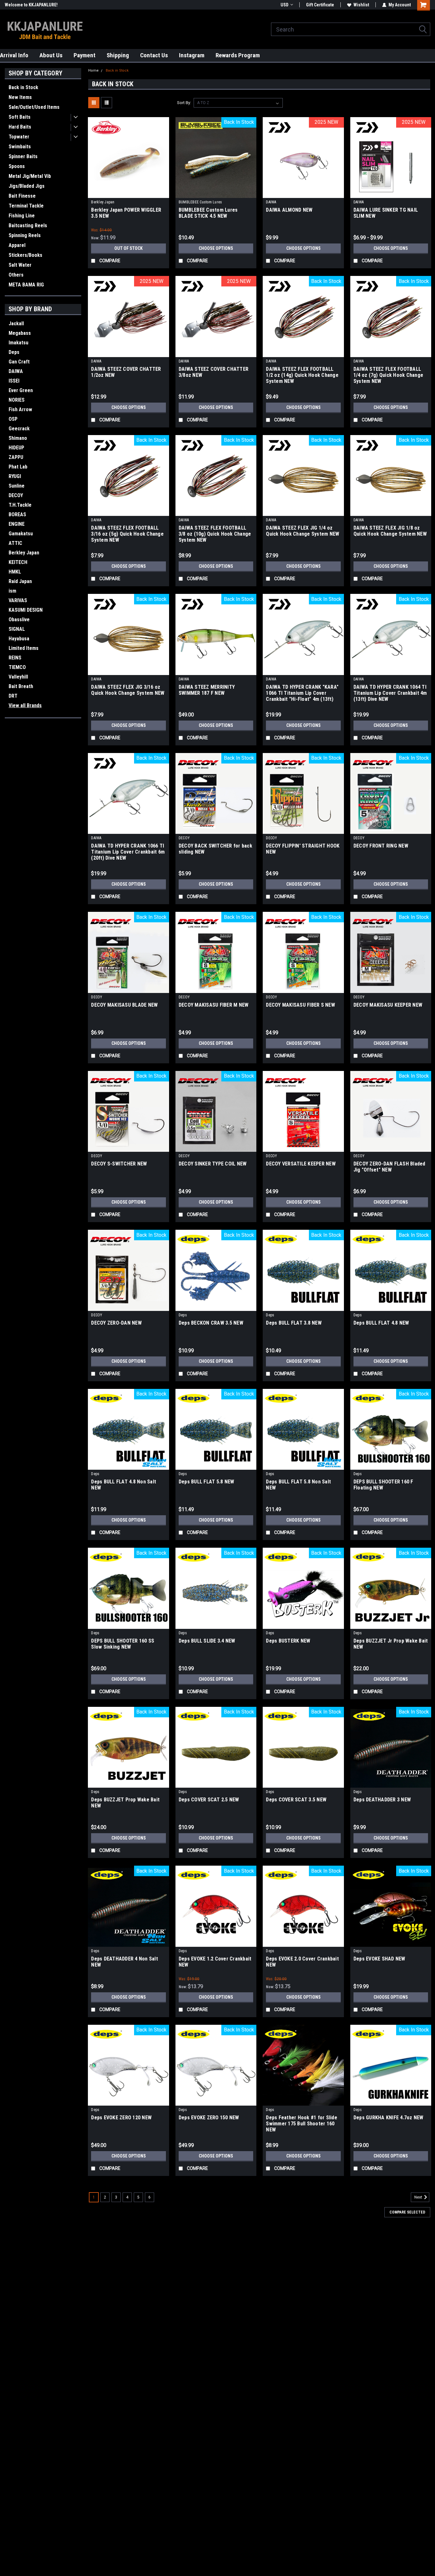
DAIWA (16, 371)
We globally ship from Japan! (33, 5)
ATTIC (15, 543)
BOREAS (17, 514)
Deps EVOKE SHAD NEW (379, 1959)
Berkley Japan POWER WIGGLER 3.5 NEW (126, 213)
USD (285, 5)
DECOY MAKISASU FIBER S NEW (300, 1005)
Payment (85, 55)
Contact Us (154, 55)
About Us (51, 55)
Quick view (129, 193)
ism (12, 591)
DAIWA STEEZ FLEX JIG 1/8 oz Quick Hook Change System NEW (390, 531)
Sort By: (184, 103)
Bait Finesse (22, 196)
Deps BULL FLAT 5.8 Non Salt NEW (298, 1485)
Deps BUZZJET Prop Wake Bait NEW (125, 1803)
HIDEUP (16, 448)
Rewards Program (238, 55)
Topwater (19, 137)
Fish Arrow (20, 409)
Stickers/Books (25, 255)
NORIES (17, 400)
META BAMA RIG (26, 285)
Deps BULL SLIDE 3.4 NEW (207, 1641)
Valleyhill (18, 677)
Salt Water (20, 265)
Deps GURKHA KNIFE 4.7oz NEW (389, 2118)
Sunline (17, 486)
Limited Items (24, 648)
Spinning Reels (25, 235)
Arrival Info (14, 55)
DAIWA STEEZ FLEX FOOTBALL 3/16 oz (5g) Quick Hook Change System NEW (127, 534)
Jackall (16, 324)
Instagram (192, 55)
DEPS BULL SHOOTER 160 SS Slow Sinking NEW (123, 1644)
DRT (13, 696)
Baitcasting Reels (28, 225)
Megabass (20, 333)
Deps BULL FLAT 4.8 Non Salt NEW (124, 1485)
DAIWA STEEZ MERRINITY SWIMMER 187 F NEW (207, 690)
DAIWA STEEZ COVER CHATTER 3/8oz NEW (214, 372)
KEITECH (18, 562)
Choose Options (216, 248)
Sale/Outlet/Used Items (34, 107)
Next (419, 2197)
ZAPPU (16, 457)
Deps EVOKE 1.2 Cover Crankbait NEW (215, 1962)
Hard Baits (20, 127)
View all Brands (25, 705)
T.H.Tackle (20, 505)
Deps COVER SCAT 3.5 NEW (296, 1800)
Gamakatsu (21, 534)
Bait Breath (21, 686)
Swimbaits (20, 147)
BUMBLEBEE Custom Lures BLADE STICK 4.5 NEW (208, 213)
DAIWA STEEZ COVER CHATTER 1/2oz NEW (126, 372)
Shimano (18, 438)
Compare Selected (407, 2212)
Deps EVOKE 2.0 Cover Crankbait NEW (302, 1962)
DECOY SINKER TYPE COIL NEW (213, 1164)
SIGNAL (17, 629)
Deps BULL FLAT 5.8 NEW (207, 1482)
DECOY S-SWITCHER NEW (119, 1164)
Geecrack (19, 429)
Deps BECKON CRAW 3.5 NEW (211, 1323)
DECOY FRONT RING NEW (381, 846)
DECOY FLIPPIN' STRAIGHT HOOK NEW (303, 849)
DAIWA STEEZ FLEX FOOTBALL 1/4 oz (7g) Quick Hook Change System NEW (388, 375)
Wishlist (361, 5)
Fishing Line (22, 216)
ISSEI (14, 381)
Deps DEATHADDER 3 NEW (382, 1800)
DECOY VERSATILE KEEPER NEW (301, 1164)
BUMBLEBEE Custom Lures (200, 202)
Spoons (17, 166)
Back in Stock (23, 87)
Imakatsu (18, 343)
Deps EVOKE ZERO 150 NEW (209, 2118)
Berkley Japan (24, 553)
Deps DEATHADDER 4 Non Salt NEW (125, 1962)
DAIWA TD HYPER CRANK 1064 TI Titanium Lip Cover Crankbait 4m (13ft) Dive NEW (390, 693)
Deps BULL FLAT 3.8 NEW (294, 1323)
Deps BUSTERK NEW (288, 1641)
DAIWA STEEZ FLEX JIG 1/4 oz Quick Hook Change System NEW (303, 531)
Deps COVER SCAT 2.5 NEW (209, 1800)
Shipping (118, 55)
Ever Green (21, 390)
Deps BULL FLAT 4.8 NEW (381, 1323)
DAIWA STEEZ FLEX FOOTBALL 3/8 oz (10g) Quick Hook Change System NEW (215, 534)
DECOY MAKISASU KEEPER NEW (388, 1005)
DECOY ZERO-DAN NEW (116, 1323)
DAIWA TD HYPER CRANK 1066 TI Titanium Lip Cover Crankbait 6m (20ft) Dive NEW (128, 852)
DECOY (16, 495)
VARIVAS (18, 600)
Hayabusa (19, 639)
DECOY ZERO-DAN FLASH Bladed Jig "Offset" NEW (389, 1167)
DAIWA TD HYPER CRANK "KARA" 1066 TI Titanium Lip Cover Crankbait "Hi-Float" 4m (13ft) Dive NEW (302, 693)
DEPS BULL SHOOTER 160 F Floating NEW (383, 1485)
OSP (13, 419)
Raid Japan (20, 581)
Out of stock (128, 248)
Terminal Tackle (26, 206)
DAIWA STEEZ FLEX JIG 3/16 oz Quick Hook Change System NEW (128, 690)
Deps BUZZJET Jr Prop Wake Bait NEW (391, 1644)
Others (16, 275)
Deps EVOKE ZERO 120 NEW (121, 2118)
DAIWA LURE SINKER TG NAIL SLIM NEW (386, 213)
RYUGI (15, 476)
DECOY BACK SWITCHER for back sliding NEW (215, 849)
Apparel (17, 245)
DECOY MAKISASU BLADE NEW (124, 1005)
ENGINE (17, 524)
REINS (15, 658)
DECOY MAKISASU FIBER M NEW (214, 1005)
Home (93, 70)
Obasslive (19, 619)
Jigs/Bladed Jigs (27, 186)
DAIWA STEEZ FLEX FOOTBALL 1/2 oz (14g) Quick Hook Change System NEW (302, 375)
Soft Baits (20, 117)
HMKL (15, 572)
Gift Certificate (320, 5)
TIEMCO (17, 667)
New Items (20, 97)
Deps (14, 352)
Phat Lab (18, 467)
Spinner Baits (23, 156)
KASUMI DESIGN (26, 610)
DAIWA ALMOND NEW (289, 210)
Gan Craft (19, 362)
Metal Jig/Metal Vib (30, 176)
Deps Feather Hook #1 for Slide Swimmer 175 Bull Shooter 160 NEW (302, 2124)
